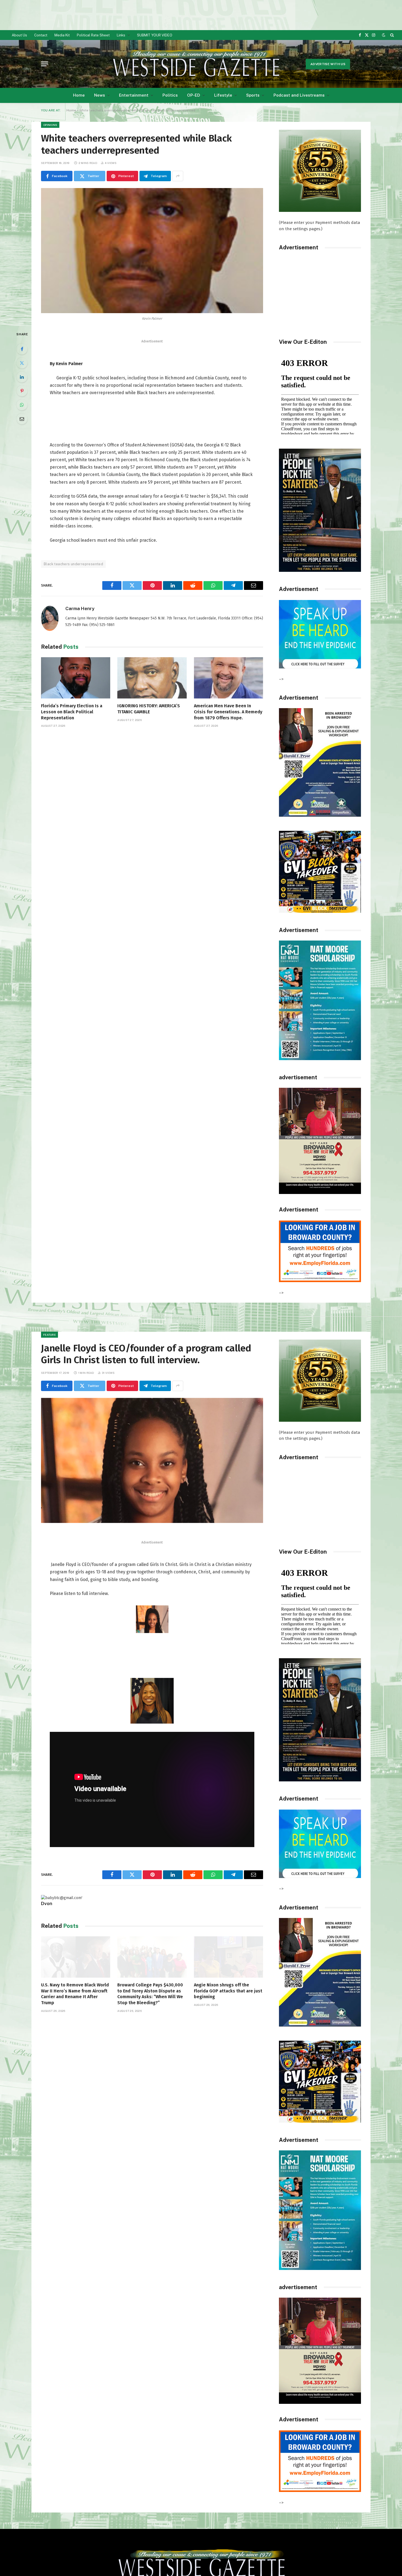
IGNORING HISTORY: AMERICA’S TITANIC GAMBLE (149, 709)
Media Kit (62, 35)
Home (79, 95)
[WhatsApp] (22, 405)
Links (121, 35)
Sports (253, 95)
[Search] (391, 35)
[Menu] (45, 64)
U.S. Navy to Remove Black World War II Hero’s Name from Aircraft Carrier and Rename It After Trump (75, 1994)
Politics (170, 95)
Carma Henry (80, 608)
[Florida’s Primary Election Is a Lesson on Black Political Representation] (76, 678)
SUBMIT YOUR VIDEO (155, 35)
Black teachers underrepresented (73, 564)
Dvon (47, 1903)
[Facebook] (22, 349)
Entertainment (134, 95)
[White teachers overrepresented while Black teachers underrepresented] (152, 251)
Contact (41, 35)
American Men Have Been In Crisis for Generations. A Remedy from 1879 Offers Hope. (228, 712)
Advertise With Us (328, 64)
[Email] (22, 419)
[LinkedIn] (22, 377)
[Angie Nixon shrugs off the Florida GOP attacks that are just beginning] (228, 1957)
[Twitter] (22, 363)
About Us (19, 35)
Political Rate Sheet (93, 35)
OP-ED (194, 95)
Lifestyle (223, 95)
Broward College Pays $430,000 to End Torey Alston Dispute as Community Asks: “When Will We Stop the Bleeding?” (150, 1994)
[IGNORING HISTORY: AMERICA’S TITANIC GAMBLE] (152, 678)
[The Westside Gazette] (196, 64)
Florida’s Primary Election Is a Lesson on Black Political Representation (72, 712)
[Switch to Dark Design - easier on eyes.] (384, 35)
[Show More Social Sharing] (178, 176)
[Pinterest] (22, 391)
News (100, 95)
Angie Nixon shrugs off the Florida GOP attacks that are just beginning (228, 1991)
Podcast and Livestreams (299, 95)
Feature (49, 1335)
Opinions (50, 125)
